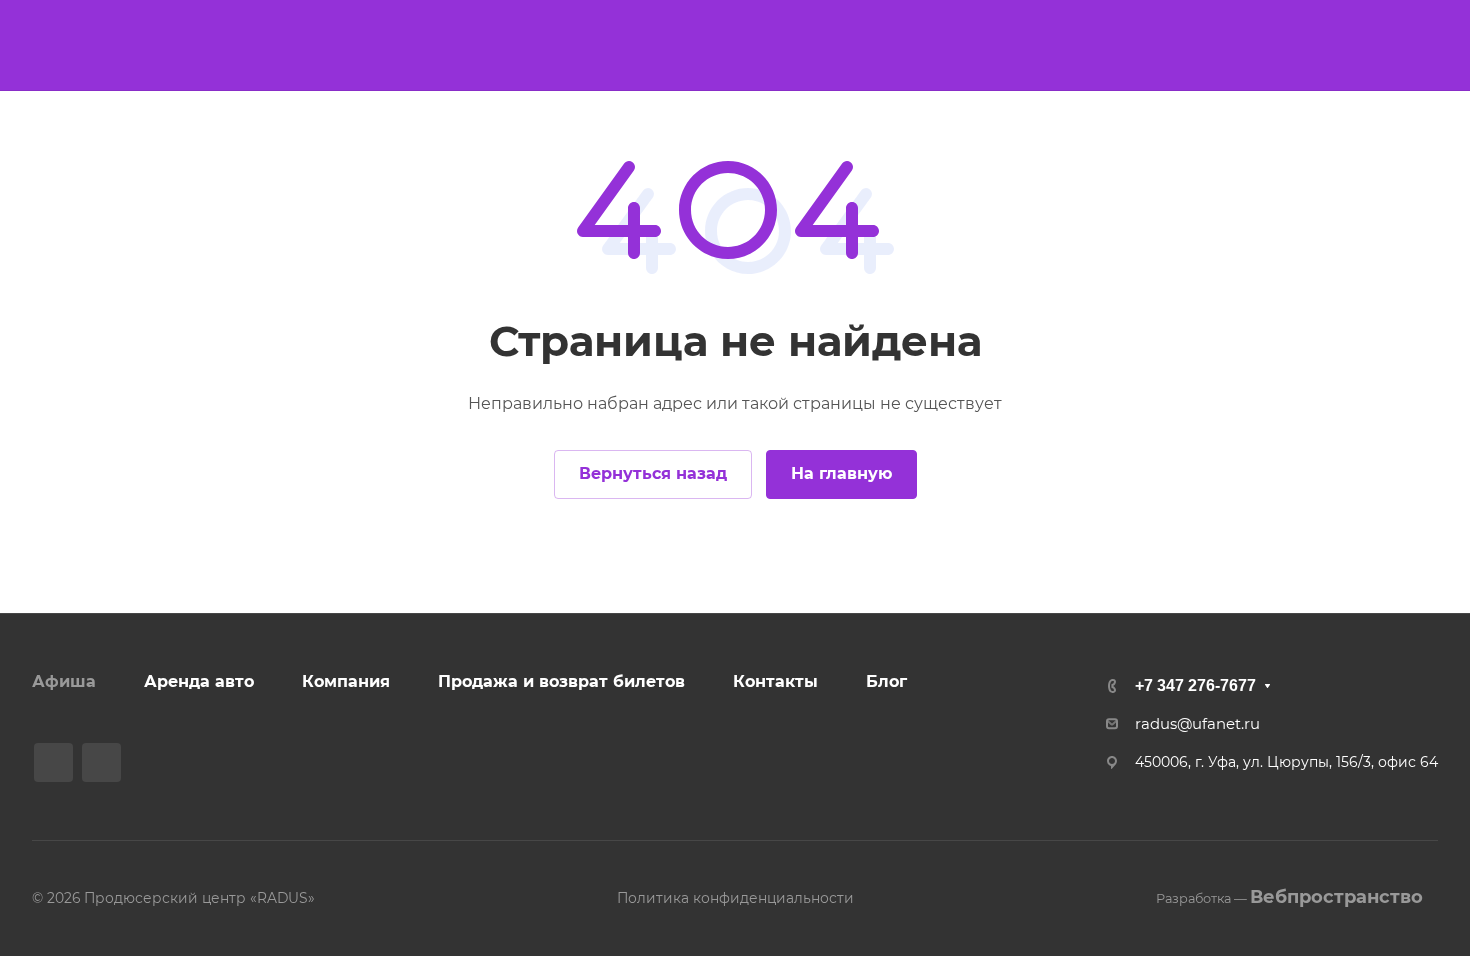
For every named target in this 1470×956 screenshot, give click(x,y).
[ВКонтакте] (53, 762)
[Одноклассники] (101, 762)
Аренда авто (199, 681)
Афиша (64, 681)
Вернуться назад (653, 473)
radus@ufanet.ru (1197, 724)
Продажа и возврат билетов (561, 681)
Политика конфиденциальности (735, 898)
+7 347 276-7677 (1195, 685)
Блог (886, 681)
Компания (346, 681)
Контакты (775, 681)
